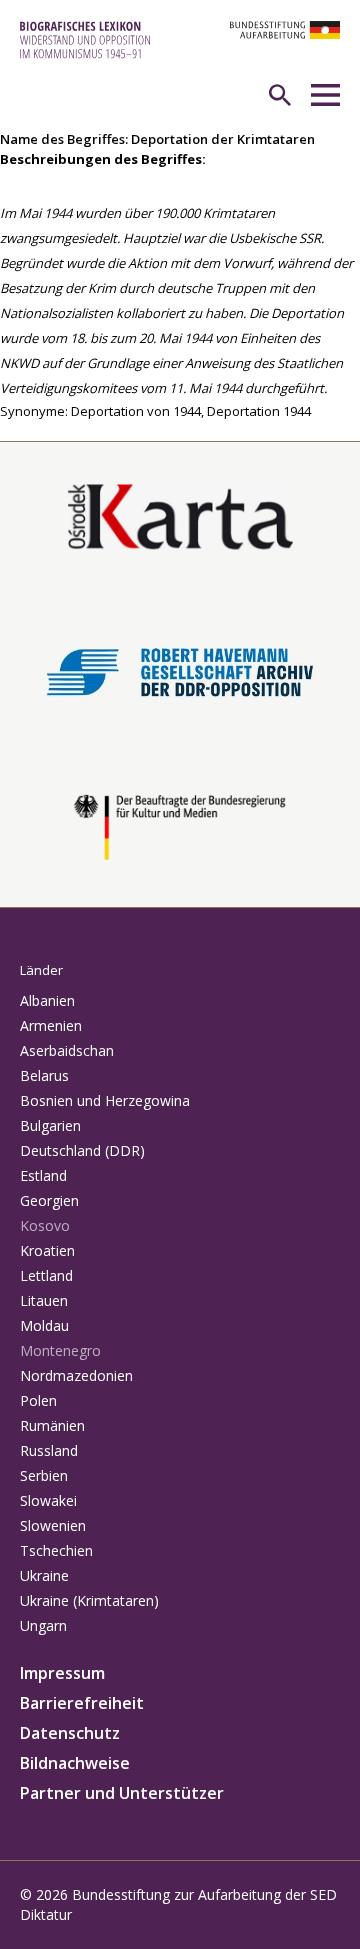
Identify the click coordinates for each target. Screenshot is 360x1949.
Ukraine (44, 1575)
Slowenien (53, 1525)
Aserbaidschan (67, 1050)
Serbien (44, 1475)
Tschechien (56, 1550)
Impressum (62, 1673)
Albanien (47, 1000)
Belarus (44, 1075)
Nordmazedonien (76, 1375)
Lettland (46, 1275)
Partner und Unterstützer (122, 1793)
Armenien (51, 1025)
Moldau (44, 1325)
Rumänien (52, 1425)
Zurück (21, 431)
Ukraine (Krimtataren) (89, 1600)
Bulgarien (50, 1125)
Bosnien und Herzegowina (105, 1100)
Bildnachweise (75, 1763)
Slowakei (48, 1500)
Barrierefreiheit (82, 1703)
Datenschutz (70, 1733)
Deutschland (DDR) (82, 1150)
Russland (49, 1450)
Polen (38, 1400)
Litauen (44, 1300)
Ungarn (43, 1625)
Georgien (49, 1200)
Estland (43, 1175)
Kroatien (47, 1250)
